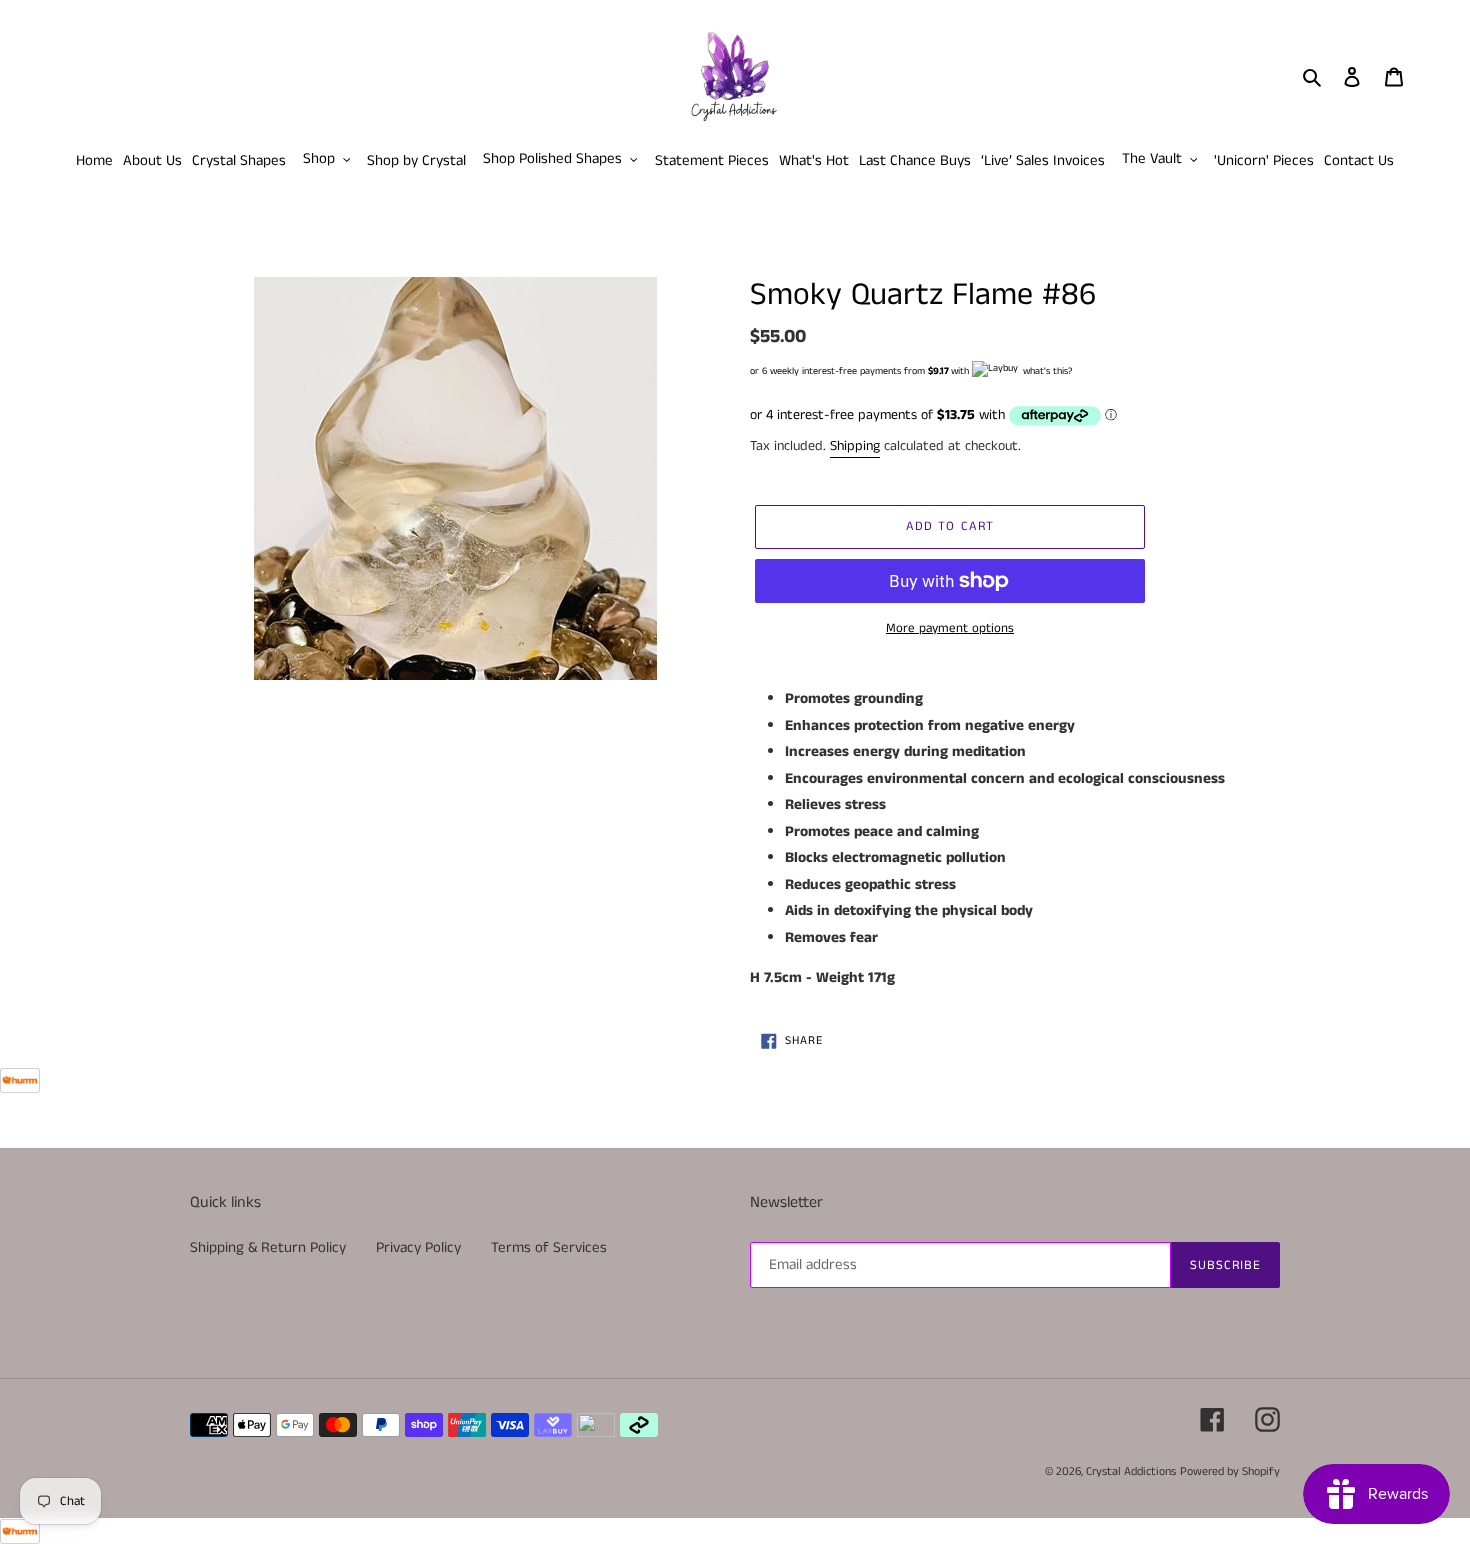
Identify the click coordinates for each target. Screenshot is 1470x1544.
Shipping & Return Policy (268, 1247)
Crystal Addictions (1131, 1471)
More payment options (950, 628)
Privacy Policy (418, 1247)
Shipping (855, 446)
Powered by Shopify (1230, 1471)
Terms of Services (549, 1247)
